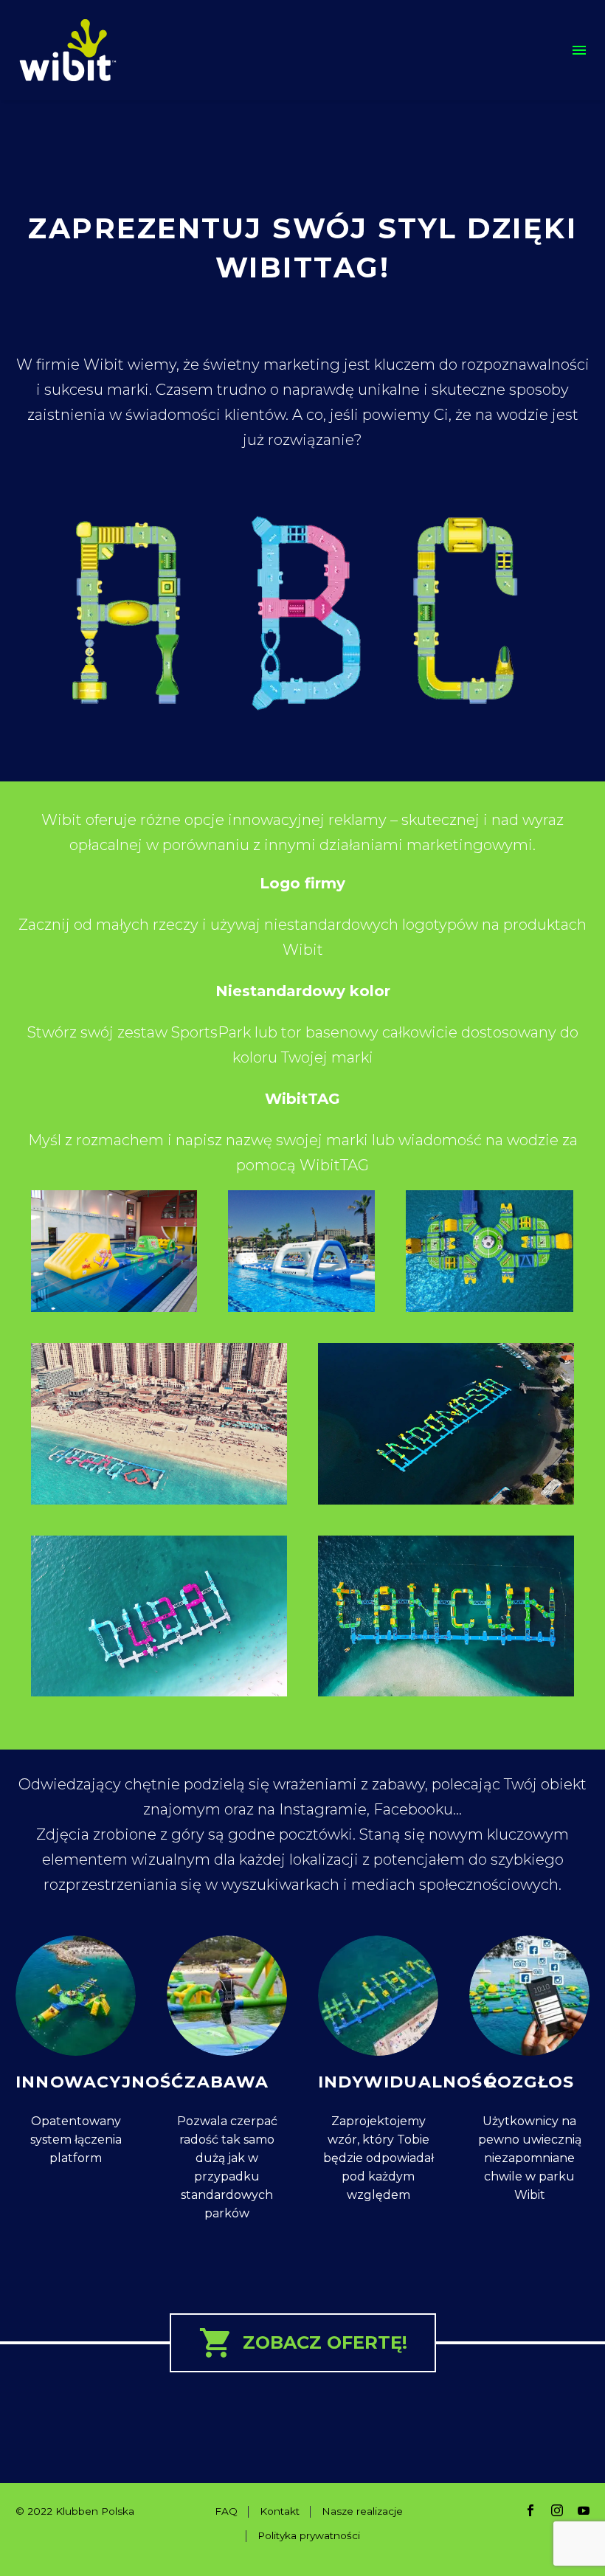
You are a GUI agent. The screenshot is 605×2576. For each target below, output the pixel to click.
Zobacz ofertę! (303, 2343)
